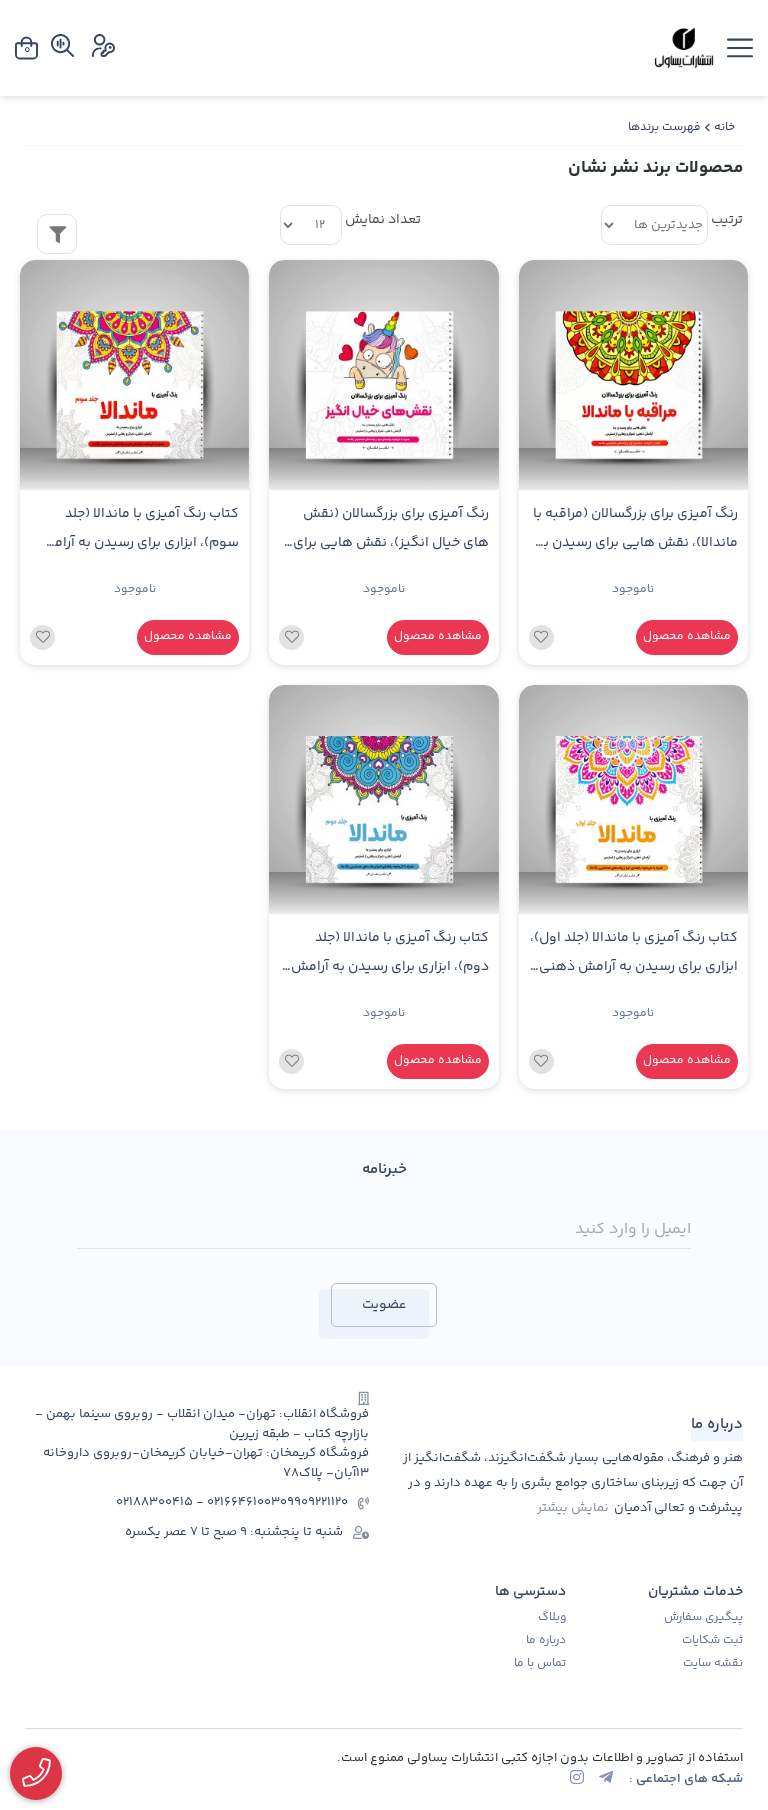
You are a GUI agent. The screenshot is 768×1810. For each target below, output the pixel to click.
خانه (724, 127)
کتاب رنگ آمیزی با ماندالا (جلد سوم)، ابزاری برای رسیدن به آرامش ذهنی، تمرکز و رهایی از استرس (138, 531)
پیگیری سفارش (703, 1618)
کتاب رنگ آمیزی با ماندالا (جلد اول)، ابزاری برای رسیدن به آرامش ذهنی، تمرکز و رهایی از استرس (634, 955)
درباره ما (546, 1641)
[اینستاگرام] (577, 1779)
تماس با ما (540, 1664)
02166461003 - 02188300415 (198, 1502)
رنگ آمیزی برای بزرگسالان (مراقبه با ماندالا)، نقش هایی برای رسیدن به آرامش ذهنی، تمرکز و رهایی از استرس (635, 531)
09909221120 (314, 1502)
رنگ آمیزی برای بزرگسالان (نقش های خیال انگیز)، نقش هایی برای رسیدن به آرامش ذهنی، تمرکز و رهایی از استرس (390, 531)
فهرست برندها (664, 127)
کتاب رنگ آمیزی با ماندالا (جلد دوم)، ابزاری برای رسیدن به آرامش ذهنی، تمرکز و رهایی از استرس (389, 955)
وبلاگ (552, 1618)
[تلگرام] (606, 1779)
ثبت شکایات (712, 1641)
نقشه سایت (713, 1664)
